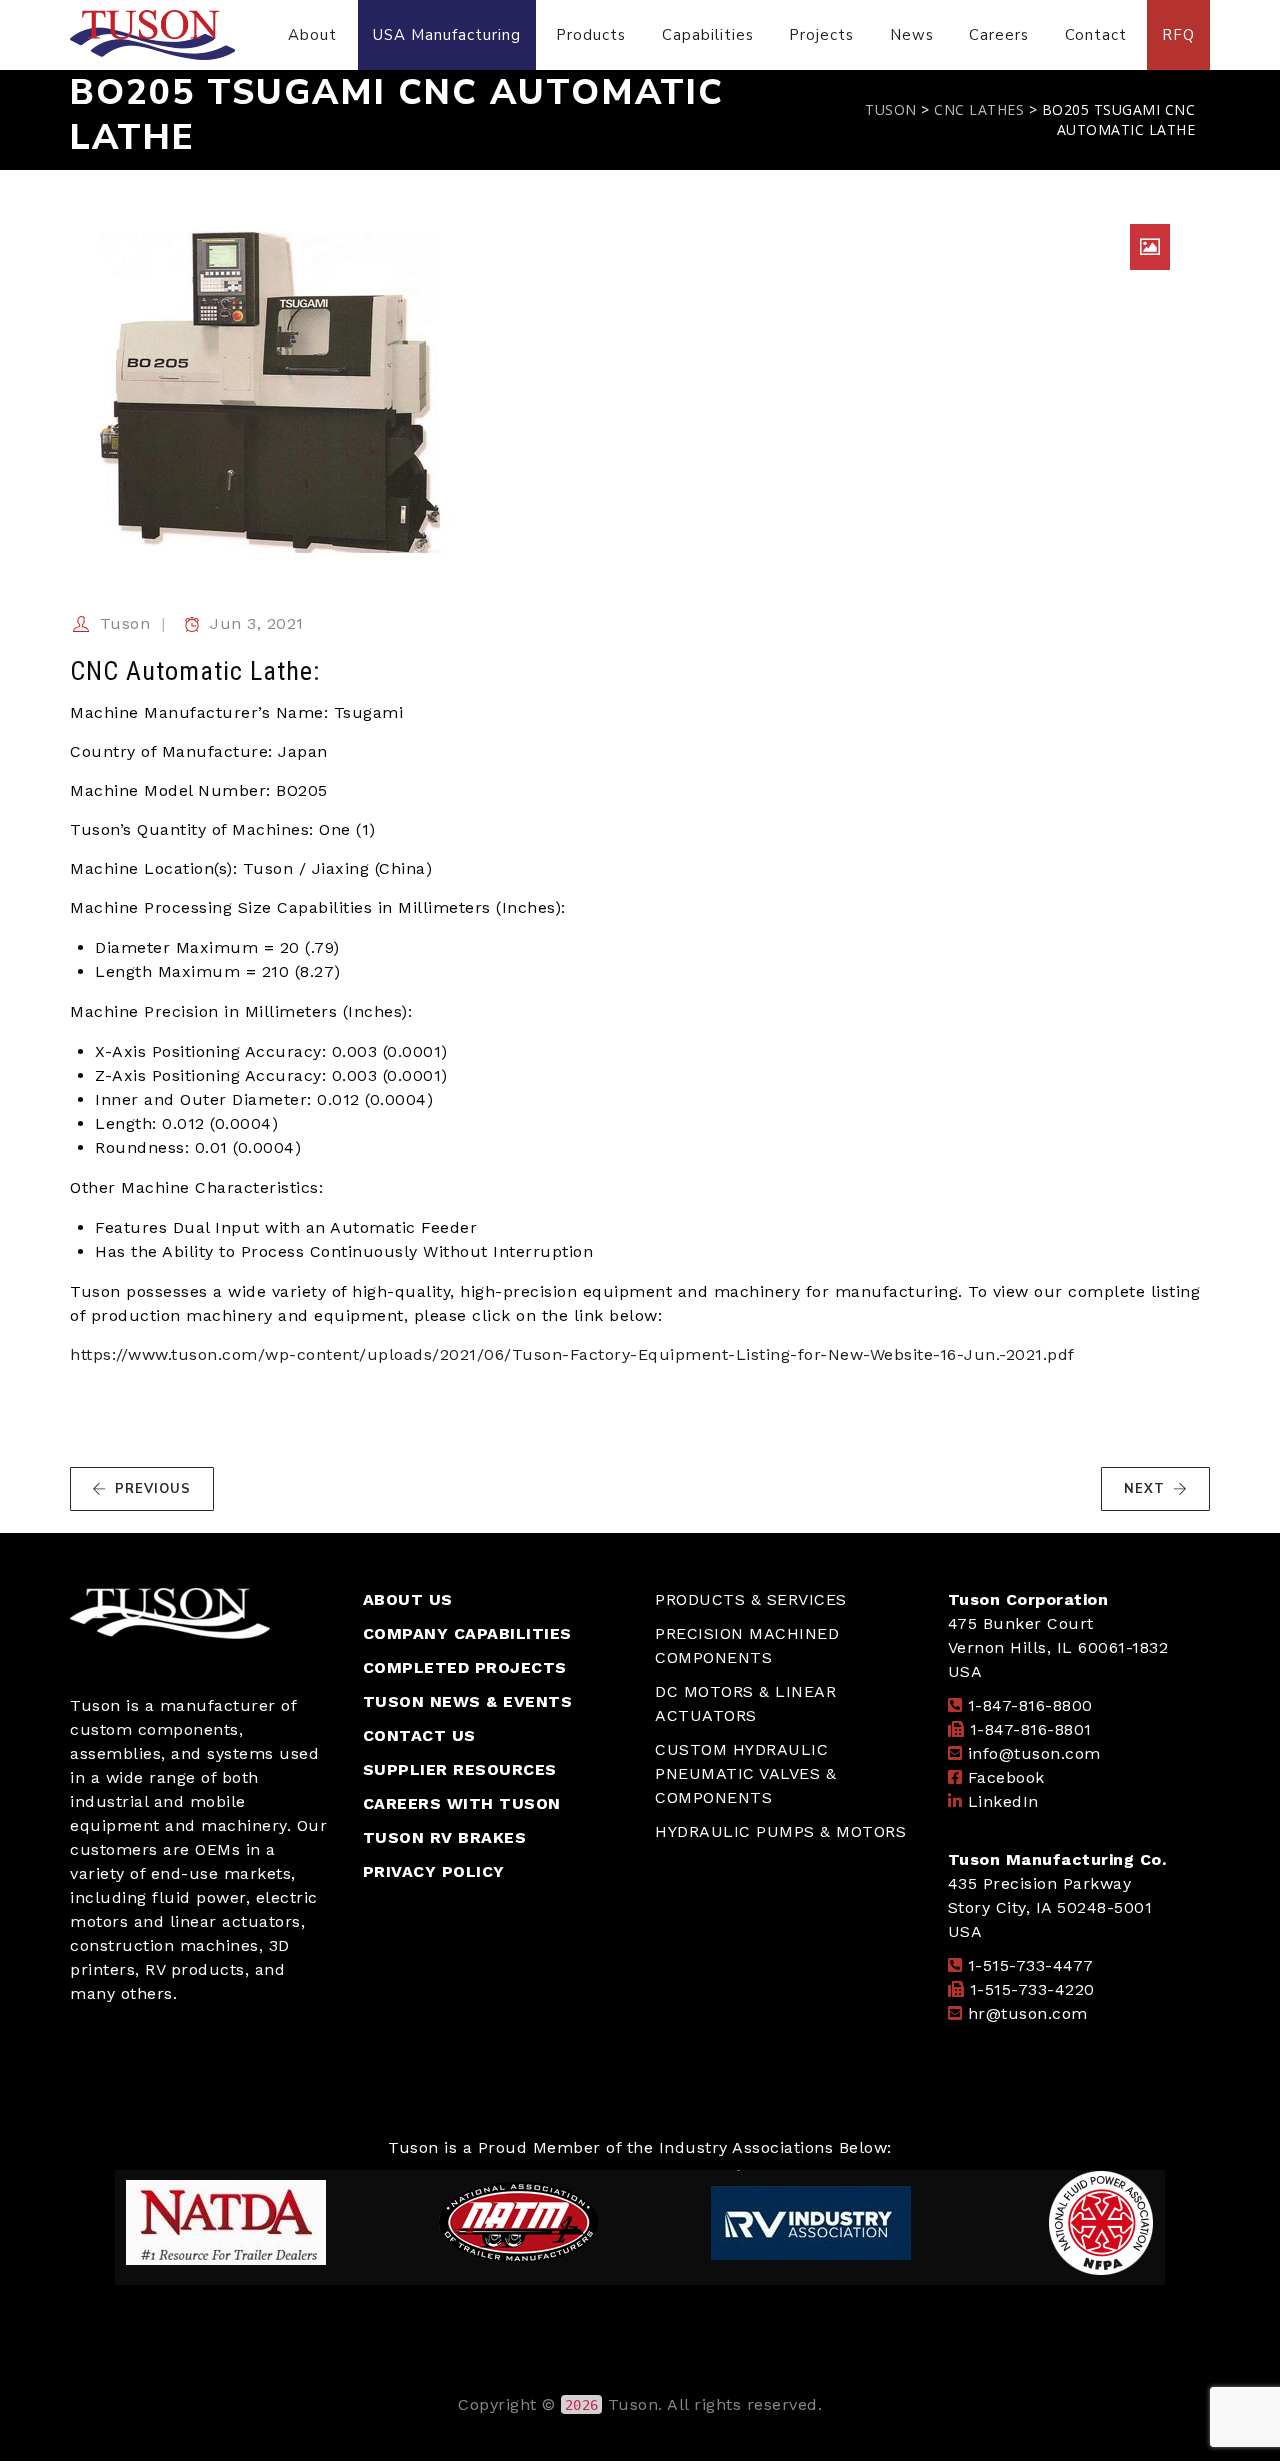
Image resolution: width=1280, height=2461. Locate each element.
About (312, 35)
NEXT (1144, 1489)
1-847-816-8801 (1031, 1729)
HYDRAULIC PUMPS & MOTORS (780, 1831)
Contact (1096, 35)
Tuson (125, 623)
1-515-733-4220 (1032, 1989)
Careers (999, 35)
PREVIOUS (153, 1489)
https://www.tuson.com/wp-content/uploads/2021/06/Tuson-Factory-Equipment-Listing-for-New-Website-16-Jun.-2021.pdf (572, 1354)
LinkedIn (1003, 1801)
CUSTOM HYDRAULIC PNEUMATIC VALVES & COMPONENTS (745, 1773)
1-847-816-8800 (1030, 1705)
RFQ (1178, 35)
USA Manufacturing (447, 35)
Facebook (1006, 1777)
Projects (821, 35)
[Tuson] (152, 35)
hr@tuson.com (1028, 2013)
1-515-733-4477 (1031, 1965)
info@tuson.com (1034, 1753)
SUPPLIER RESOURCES (460, 1769)
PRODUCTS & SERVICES (751, 1599)
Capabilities (708, 35)
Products (591, 35)
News (912, 35)
